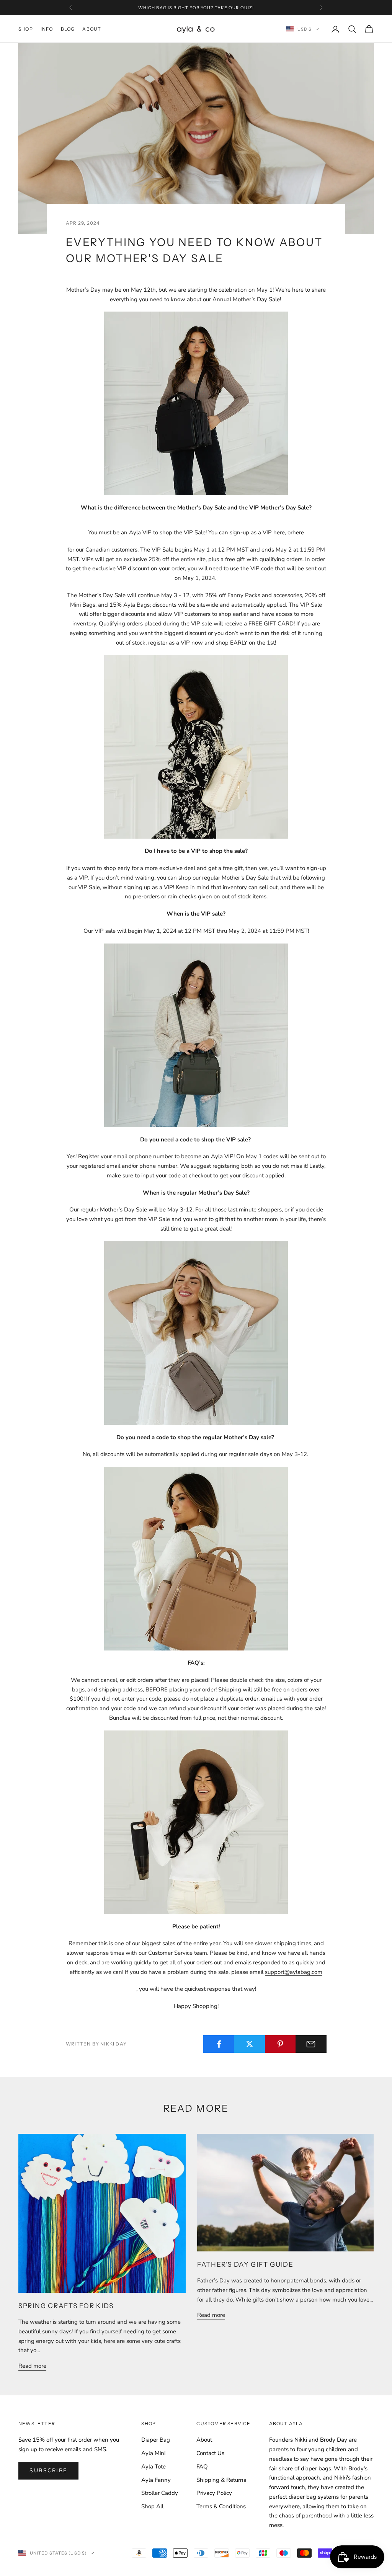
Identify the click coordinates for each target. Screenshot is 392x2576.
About (92, 29)
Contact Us (210, 2453)
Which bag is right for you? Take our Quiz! (196, 8)
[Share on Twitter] (249, 2044)
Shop (26, 29)
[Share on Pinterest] (280, 2044)
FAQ (202, 2467)
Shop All (152, 2506)
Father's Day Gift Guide (245, 2264)
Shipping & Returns (221, 2480)
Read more (32, 2366)
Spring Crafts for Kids (66, 2306)
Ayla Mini (153, 2453)
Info (47, 29)
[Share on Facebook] (219, 2044)
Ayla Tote (154, 2467)
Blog (68, 29)
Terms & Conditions (221, 2506)
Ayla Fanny (156, 2480)
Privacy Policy (214, 2493)
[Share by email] (311, 2044)
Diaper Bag (156, 2440)
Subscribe (48, 2471)
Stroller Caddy (160, 2493)
